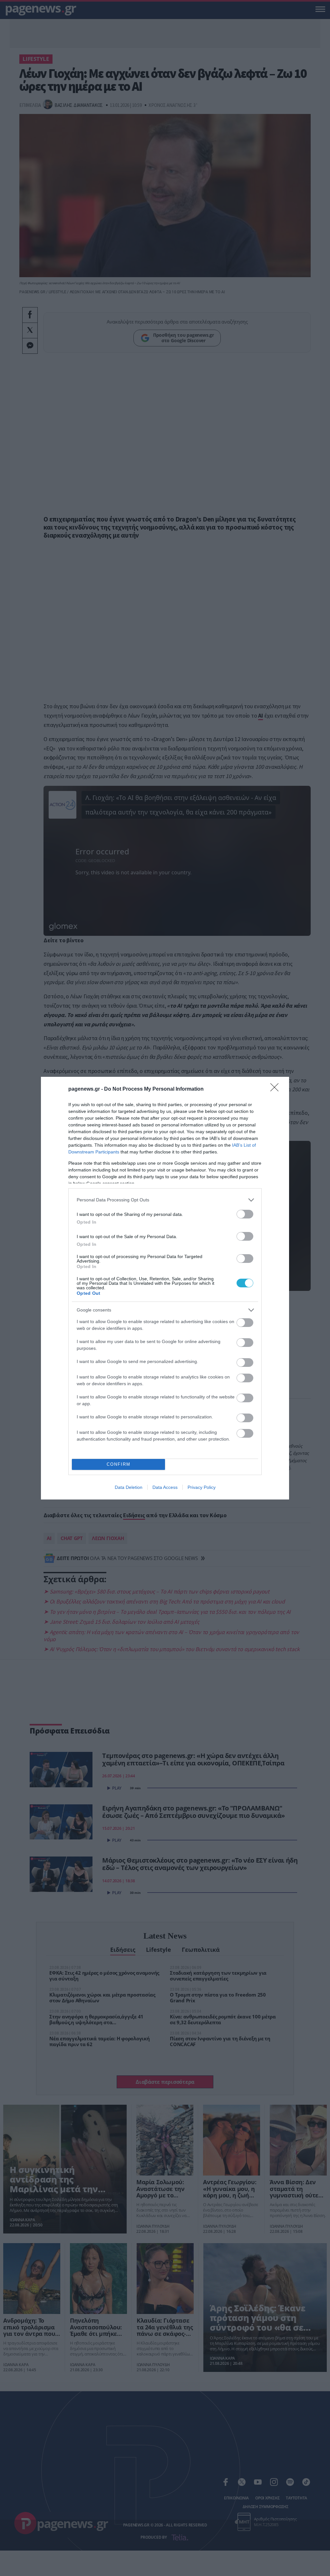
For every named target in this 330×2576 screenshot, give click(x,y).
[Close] (277, 1089)
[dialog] (165, 1288)
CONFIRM (119, 1464)
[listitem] (165, 1200)
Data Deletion (129, 1487)
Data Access (165, 1487)
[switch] (245, 1214)
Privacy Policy (202, 1487)
